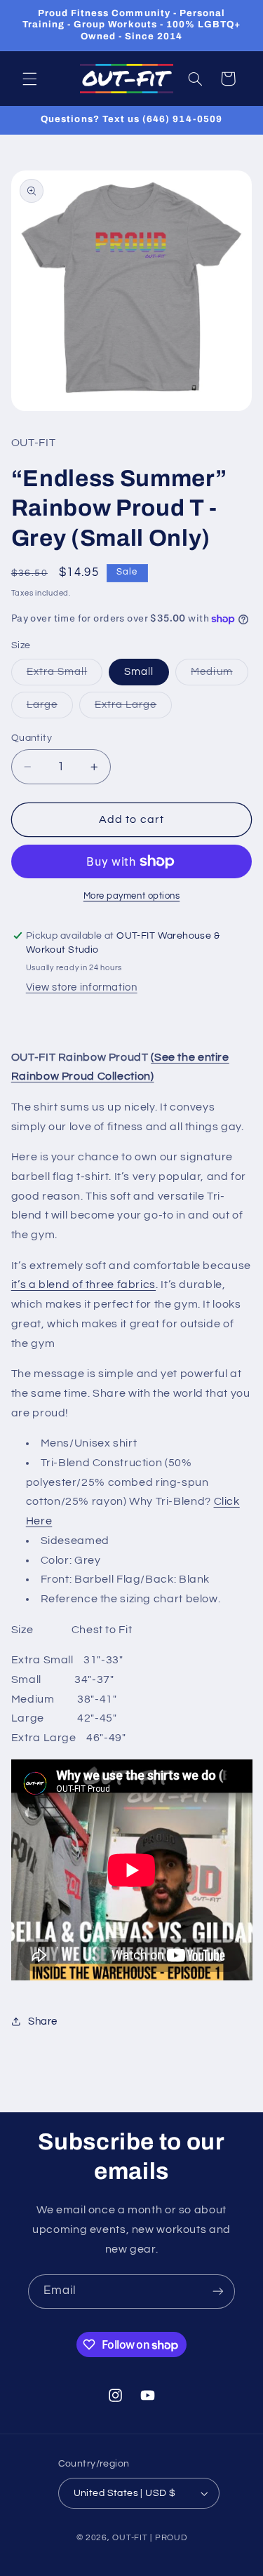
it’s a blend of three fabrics (83, 1284)
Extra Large (134, 709)
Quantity (32, 738)
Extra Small (65, 676)
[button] (29, 79)
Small (139, 672)
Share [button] (43, 2021)
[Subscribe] (218, 2292)
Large (50, 709)
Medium (219, 676)
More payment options (132, 896)
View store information (82, 987)
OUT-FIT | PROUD (149, 2538)
